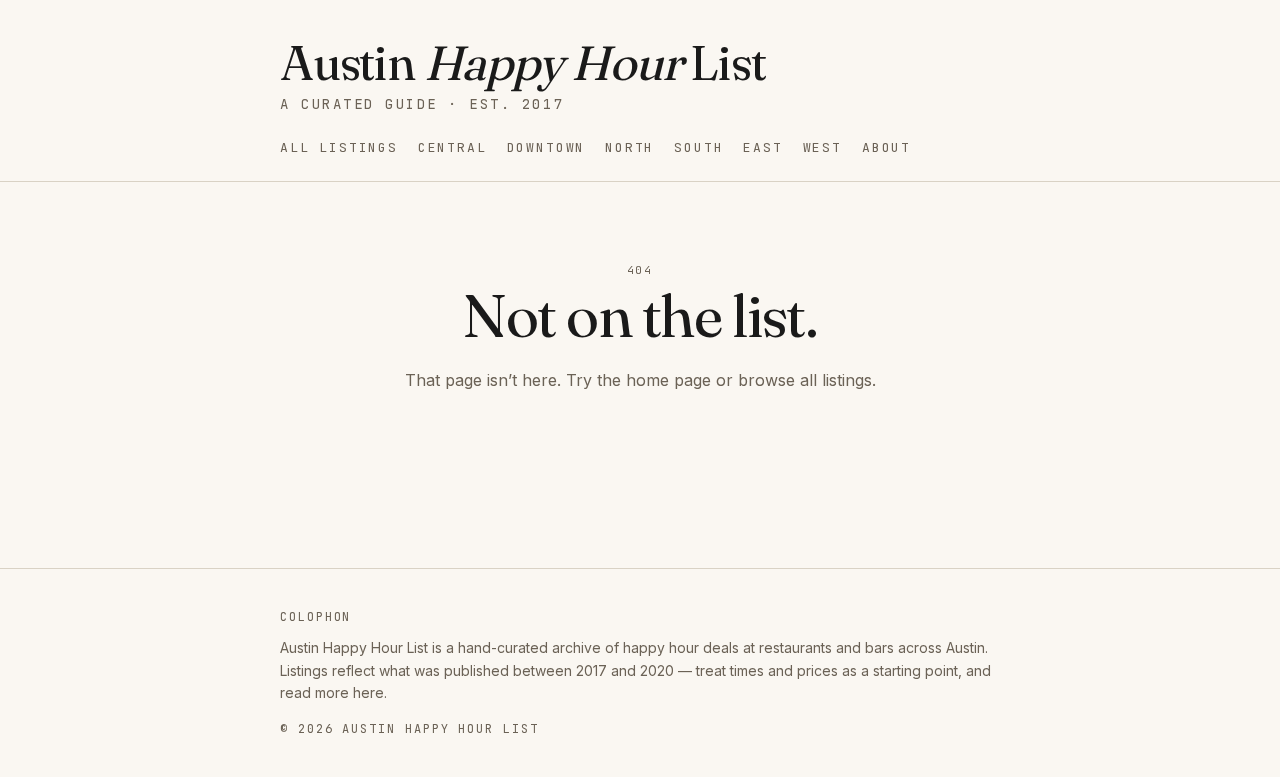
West (822, 147)
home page (668, 380)
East (762, 147)
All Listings (339, 147)
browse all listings (805, 380)
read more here (332, 692)
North (629, 147)
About (886, 147)
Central (452, 147)
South (698, 147)
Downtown (546, 147)
